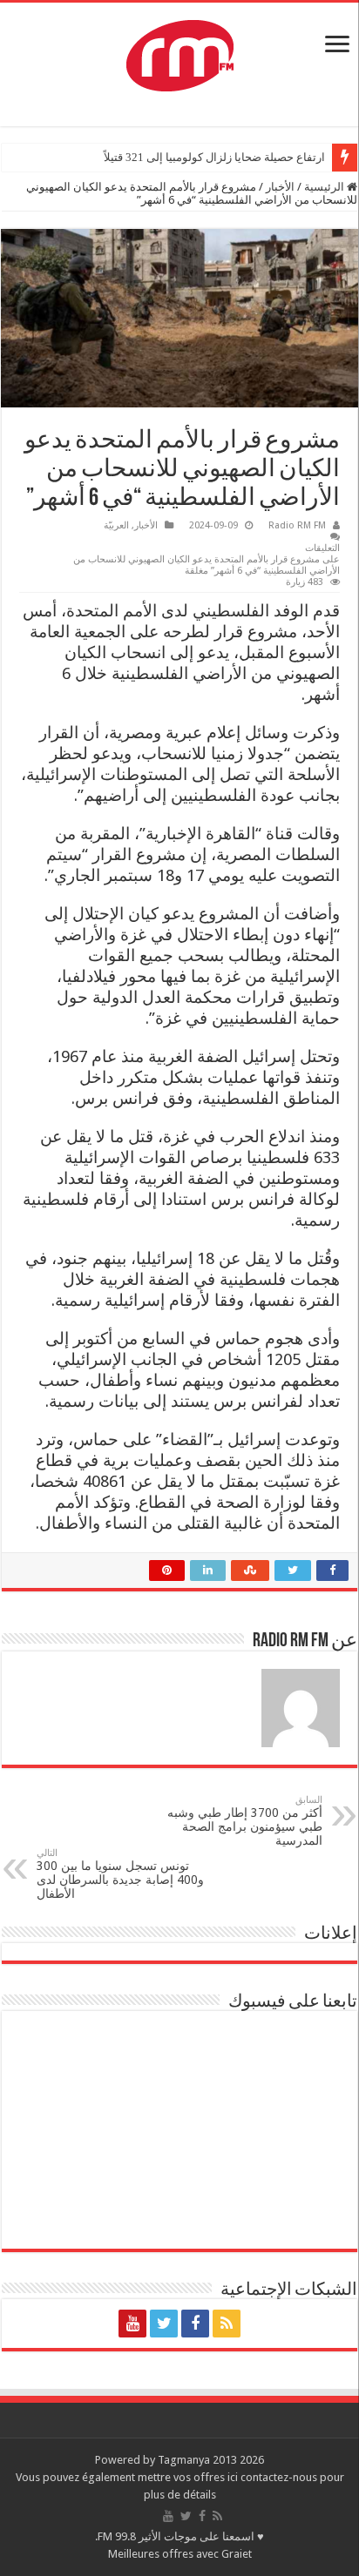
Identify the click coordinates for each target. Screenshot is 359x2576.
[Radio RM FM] (180, 52)
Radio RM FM (297, 525)
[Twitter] (164, 2324)
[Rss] (227, 2324)
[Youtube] (132, 2324)
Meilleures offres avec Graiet (180, 2554)
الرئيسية (325, 187)
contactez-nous (280, 2477)
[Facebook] (195, 2324)
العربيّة (116, 525)
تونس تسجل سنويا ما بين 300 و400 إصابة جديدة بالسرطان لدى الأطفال (120, 1874)
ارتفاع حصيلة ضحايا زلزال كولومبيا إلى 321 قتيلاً (214, 157)
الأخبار (280, 187)
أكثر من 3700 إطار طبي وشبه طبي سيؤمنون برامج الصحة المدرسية (245, 1821)
